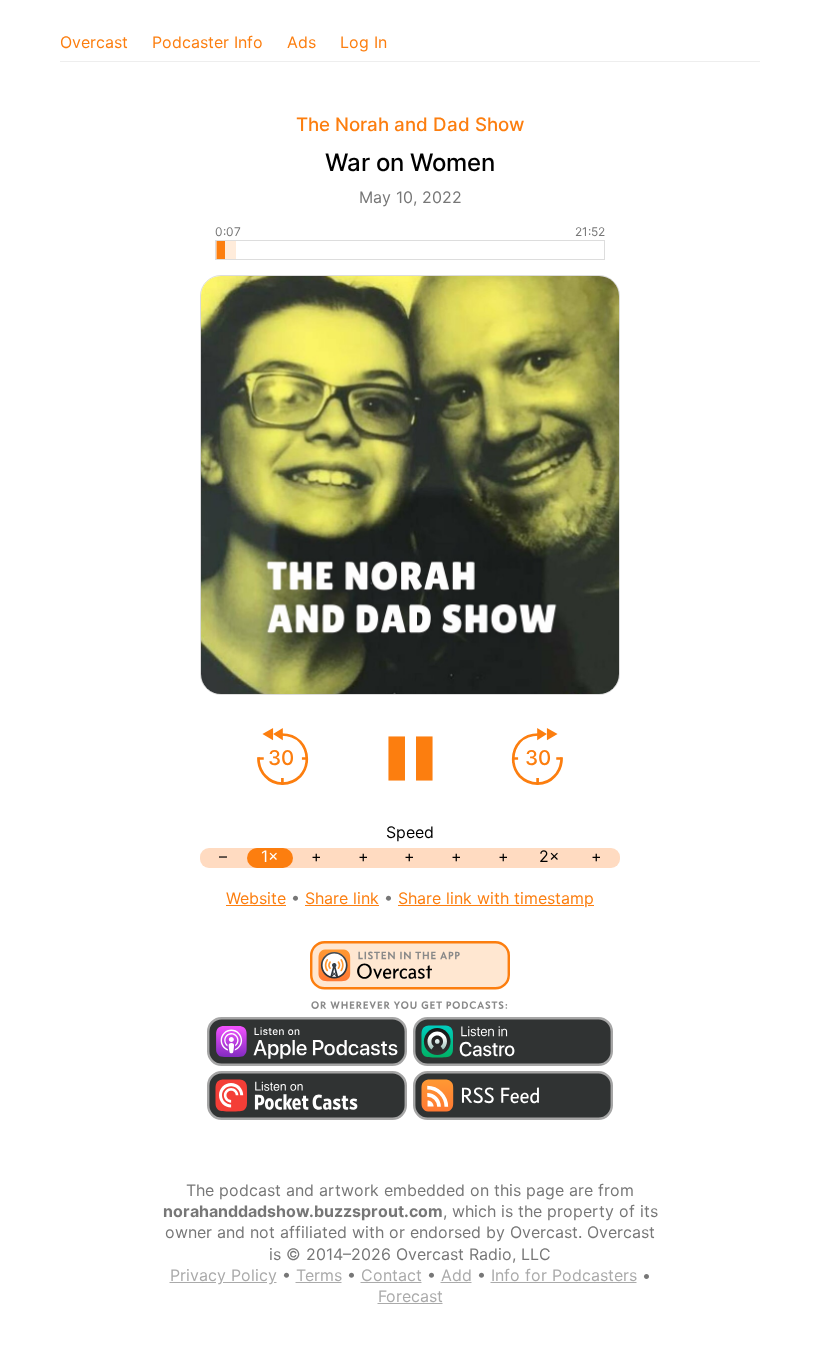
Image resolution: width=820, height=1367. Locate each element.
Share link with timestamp (496, 898)
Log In (363, 42)
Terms (319, 1275)
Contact (391, 1275)
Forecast (410, 1296)
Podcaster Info (207, 42)
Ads (301, 42)
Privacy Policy (223, 1275)
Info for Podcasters (564, 1275)
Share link (342, 898)
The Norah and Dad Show (410, 124)
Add (456, 1275)
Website (256, 898)
